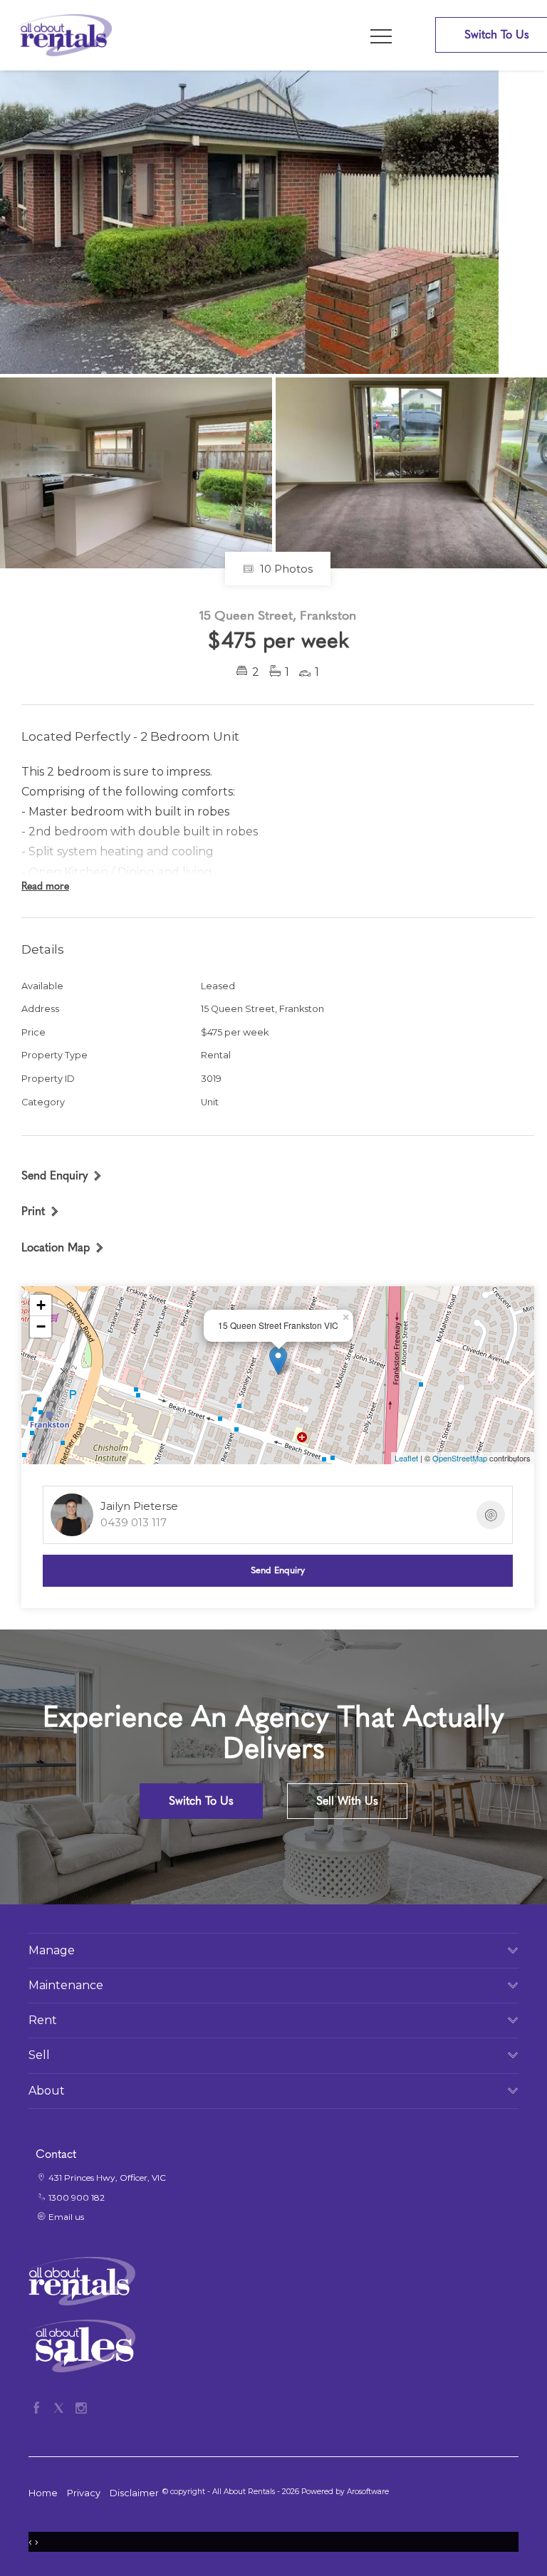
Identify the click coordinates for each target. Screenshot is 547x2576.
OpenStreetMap (460, 1458)
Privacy (84, 2493)
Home (43, 2493)
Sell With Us (347, 1801)
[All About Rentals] (63, 35)
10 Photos (285, 569)
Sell (39, 2055)
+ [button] (41, 1305)
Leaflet (406, 1458)
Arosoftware (368, 2492)
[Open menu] (381, 36)
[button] (41, 1211)
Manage (52, 1950)
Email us (66, 2217)
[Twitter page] (62, 2406)
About (47, 2091)
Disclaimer (134, 2493)
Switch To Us (201, 1801)
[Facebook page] (40, 2406)
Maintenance (66, 1985)
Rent (43, 2020)
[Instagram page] (81, 2406)
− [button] (41, 1326)
